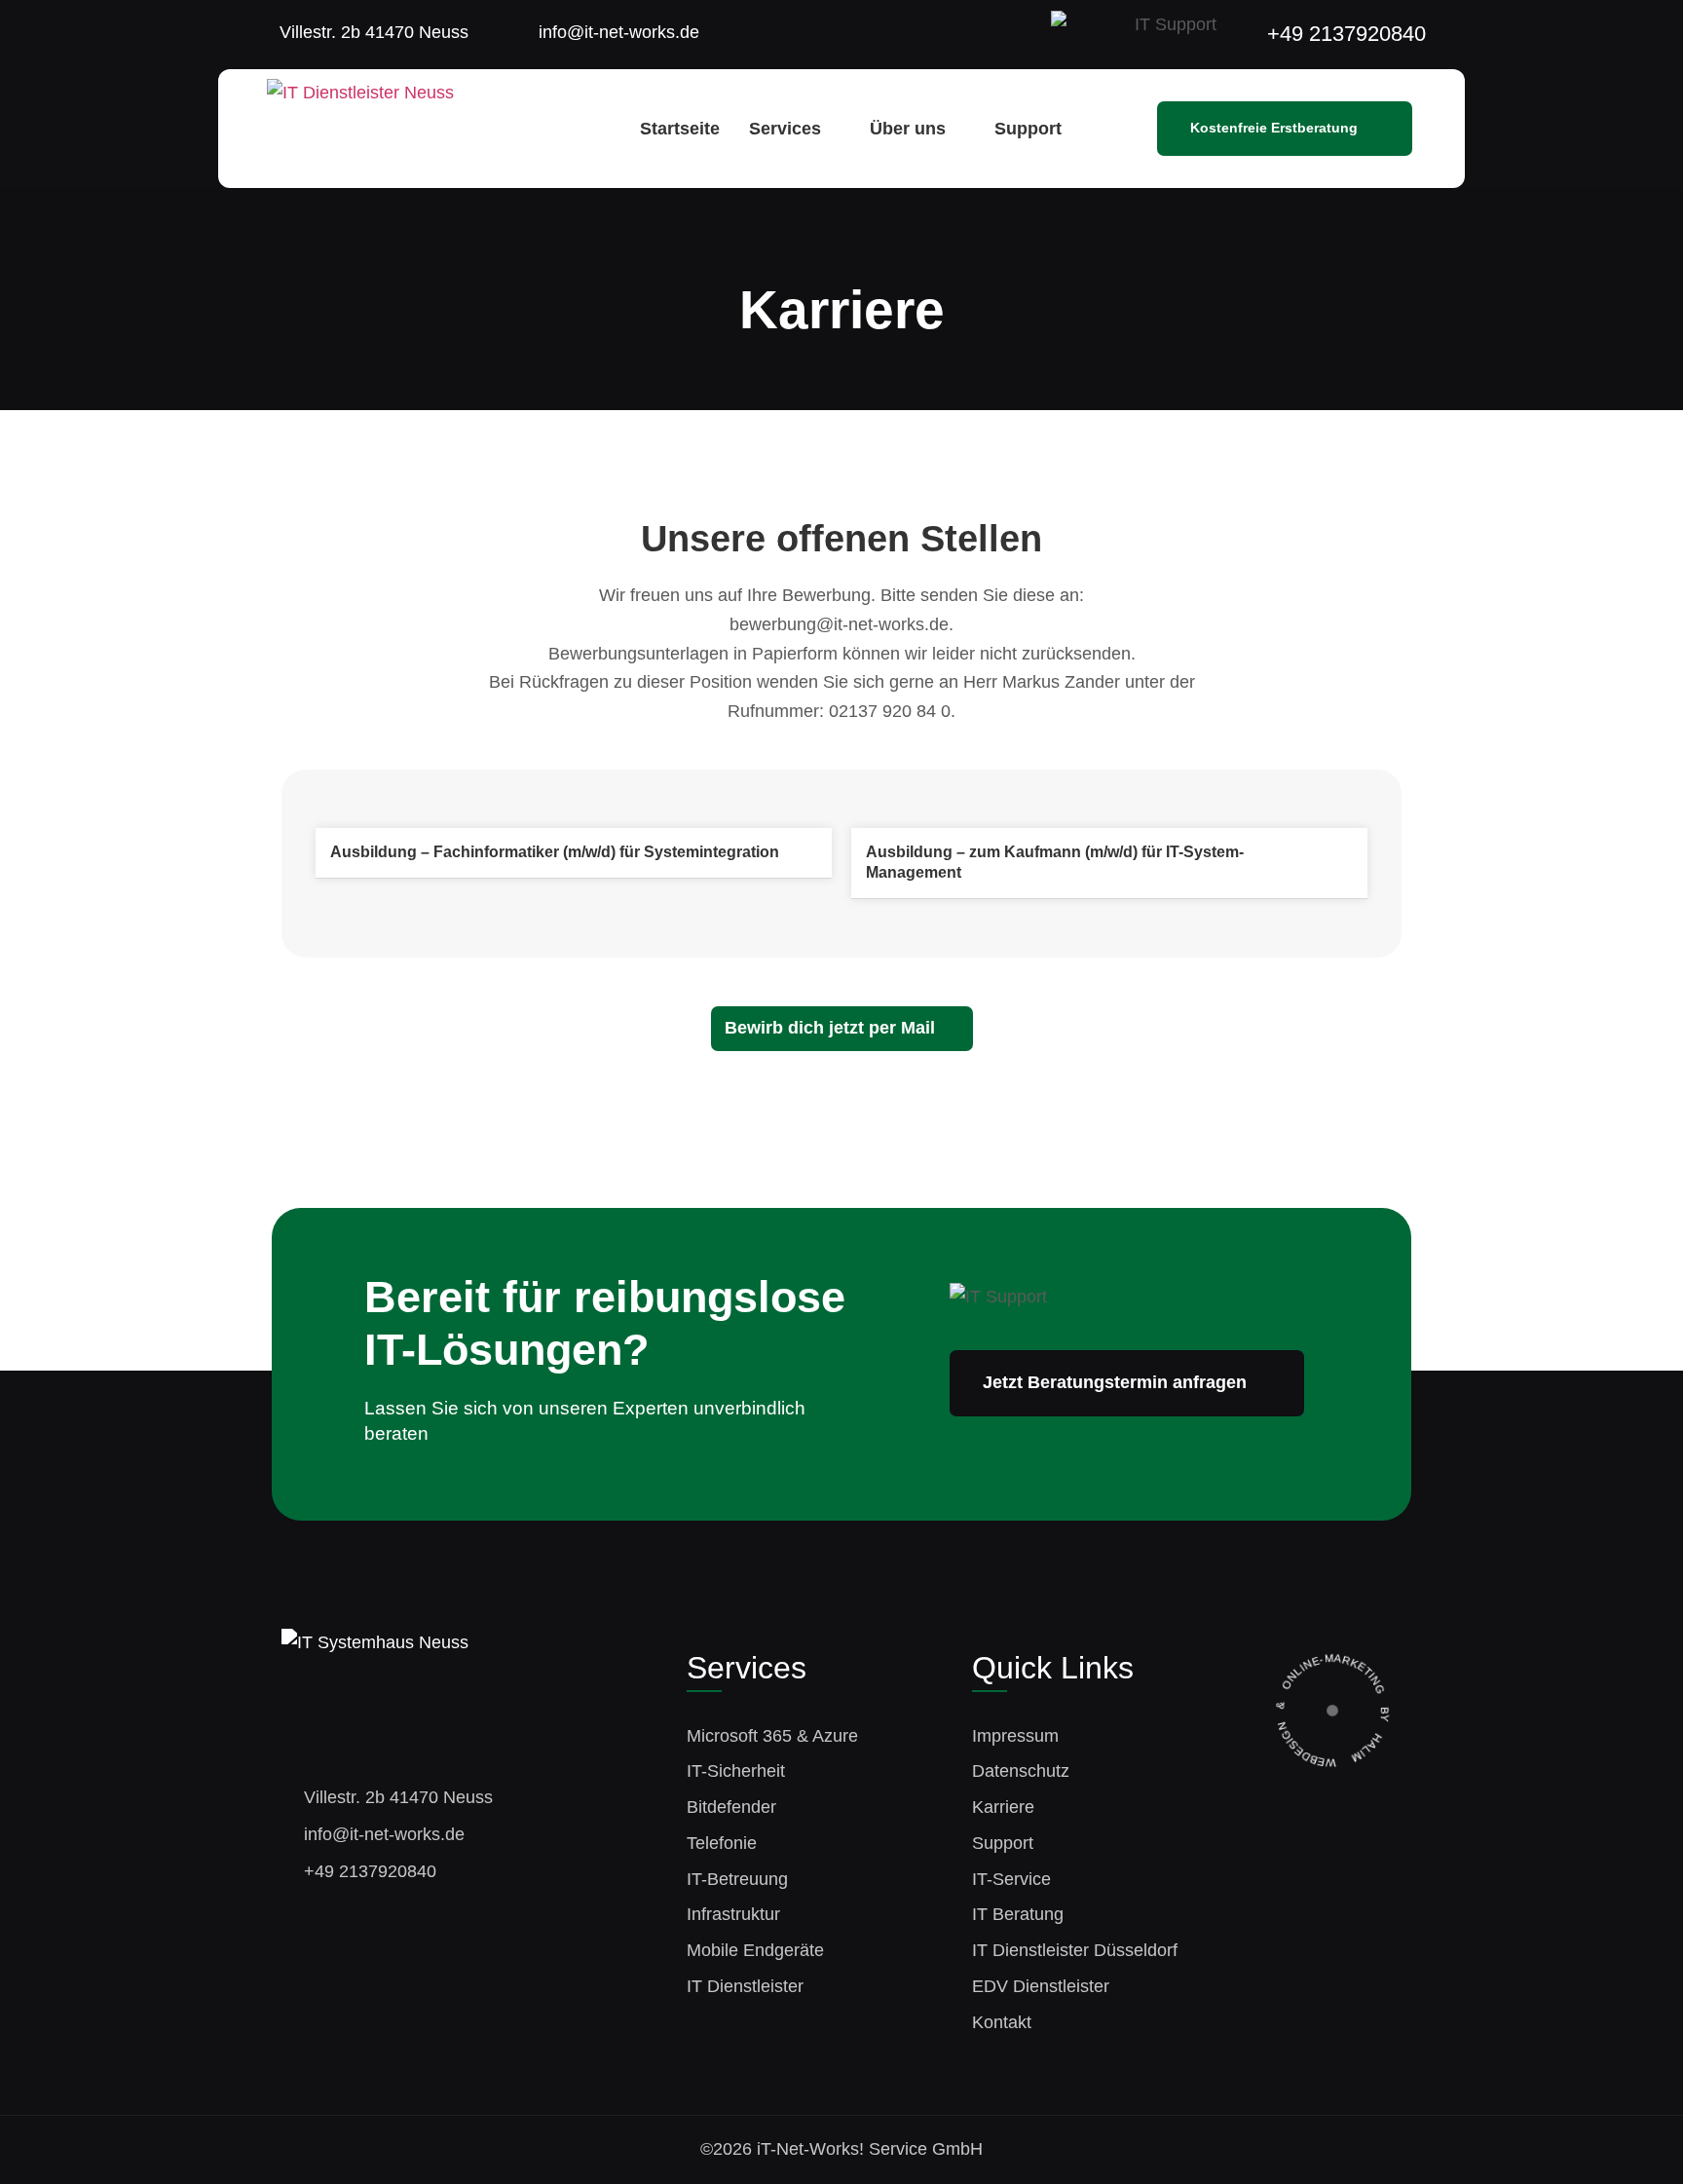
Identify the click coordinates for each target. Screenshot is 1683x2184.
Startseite (680, 129)
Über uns (908, 129)
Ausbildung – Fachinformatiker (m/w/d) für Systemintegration (555, 852)
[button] (574, 853)
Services (785, 129)
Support (1028, 129)
